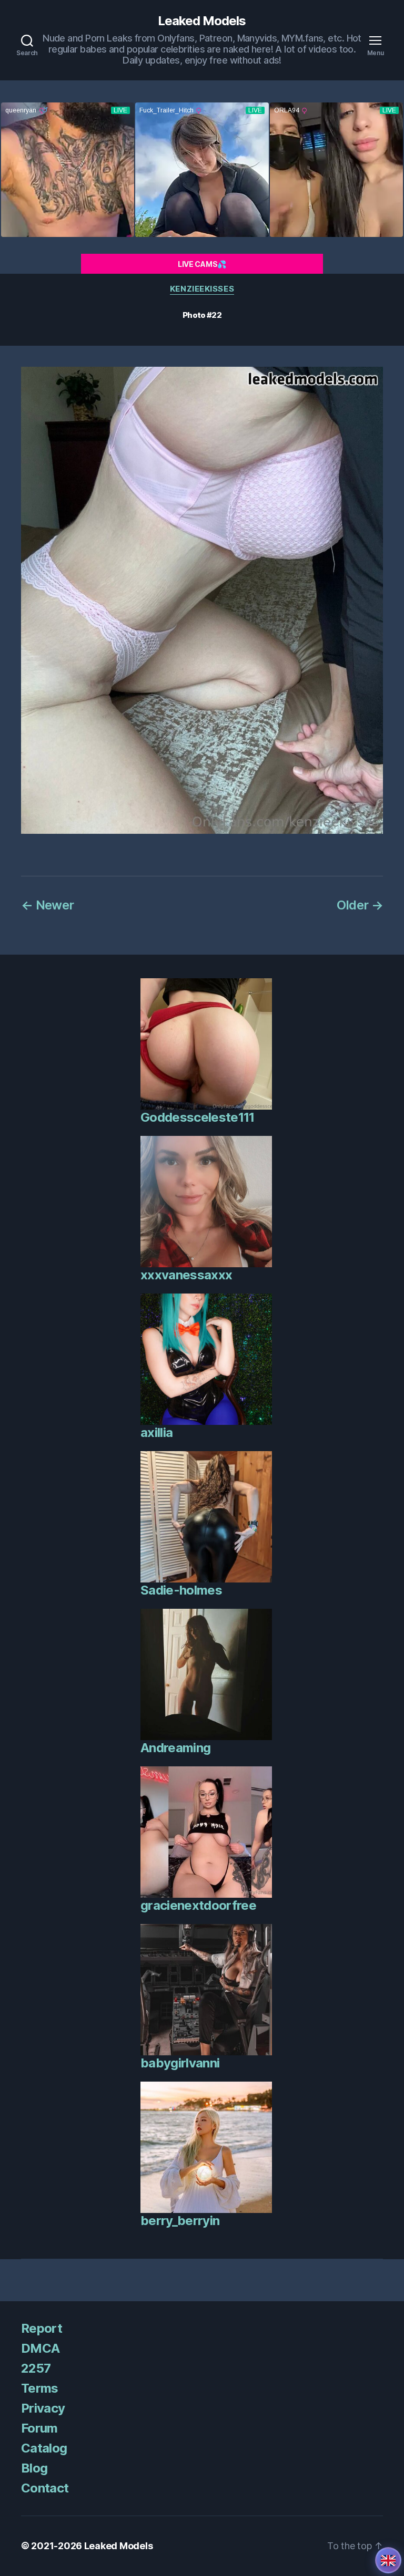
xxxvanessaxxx (186, 1275)
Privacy (43, 2408)
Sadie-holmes (181, 1590)
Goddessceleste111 (198, 1117)
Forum (39, 2428)
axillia (156, 1432)
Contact (45, 2488)
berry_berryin (180, 2221)
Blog (34, 2468)
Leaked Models (202, 21)
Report (42, 2328)
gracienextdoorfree (198, 1905)
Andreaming (175, 1748)
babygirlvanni (180, 2063)
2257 (36, 2368)
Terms (40, 2388)
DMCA (40, 2348)
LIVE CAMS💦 (202, 264)
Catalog (44, 2448)
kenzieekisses (202, 289)
